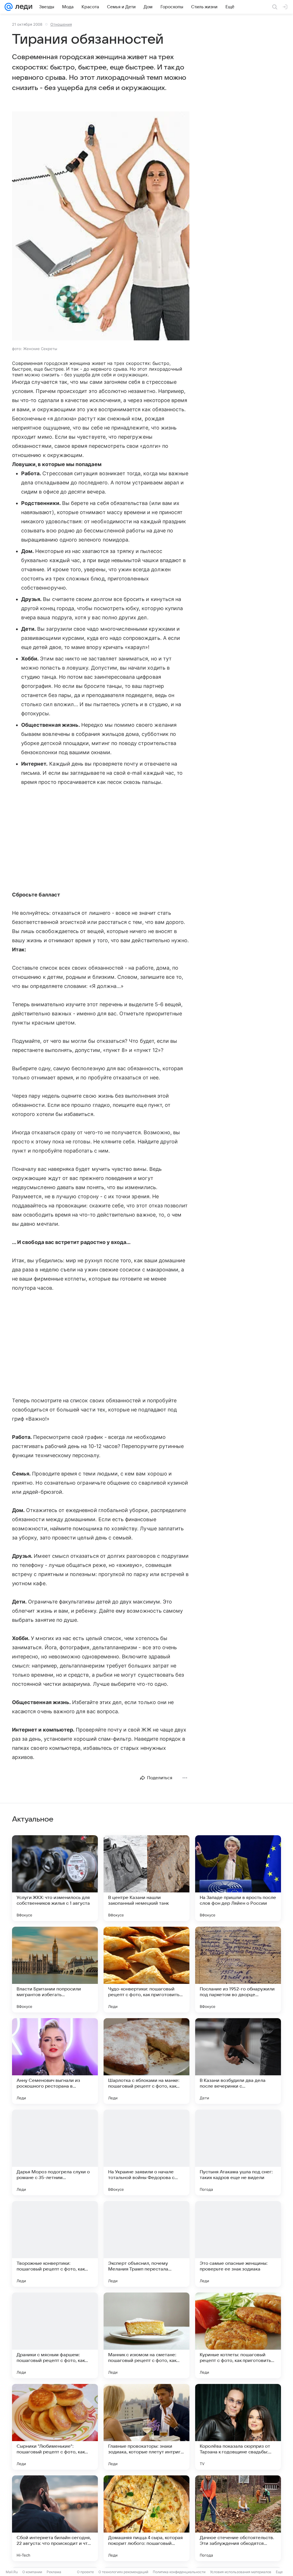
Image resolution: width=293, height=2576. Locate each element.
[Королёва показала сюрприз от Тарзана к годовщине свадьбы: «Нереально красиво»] (238, 2427)
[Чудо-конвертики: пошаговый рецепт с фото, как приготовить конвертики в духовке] (146, 1970)
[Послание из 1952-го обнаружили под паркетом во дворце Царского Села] (238, 1970)
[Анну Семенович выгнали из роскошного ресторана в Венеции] (55, 2061)
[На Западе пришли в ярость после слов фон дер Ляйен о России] (238, 1878)
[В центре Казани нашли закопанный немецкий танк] (146, 1878)
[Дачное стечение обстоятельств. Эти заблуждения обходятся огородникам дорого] (238, 2518)
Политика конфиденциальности (179, 2572)
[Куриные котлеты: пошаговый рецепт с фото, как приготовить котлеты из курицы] (238, 2335)
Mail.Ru (12, 2572)
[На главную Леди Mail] (22, 7)
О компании (32, 2572)
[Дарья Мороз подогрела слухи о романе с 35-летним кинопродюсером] (55, 2152)
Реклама (54, 2572)
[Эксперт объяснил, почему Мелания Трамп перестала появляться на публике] (146, 2244)
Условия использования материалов (241, 2572)
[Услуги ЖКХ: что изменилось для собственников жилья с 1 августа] (55, 1878)
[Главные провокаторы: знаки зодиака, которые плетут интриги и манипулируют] (146, 2427)
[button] (101, 226)
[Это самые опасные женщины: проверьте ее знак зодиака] (238, 2244)
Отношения (61, 24)
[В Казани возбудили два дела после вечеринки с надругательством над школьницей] (238, 2061)
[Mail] (9, 7)
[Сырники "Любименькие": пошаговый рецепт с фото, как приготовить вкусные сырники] (55, 2427)
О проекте (85, 2572)
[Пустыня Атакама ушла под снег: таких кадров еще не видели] (238, 2152)
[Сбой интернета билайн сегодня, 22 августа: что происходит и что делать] (55, 2518)
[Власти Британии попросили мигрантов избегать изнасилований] (55, 1970)
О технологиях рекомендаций (123, 2572)
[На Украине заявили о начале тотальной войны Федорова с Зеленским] (146, 2152)
